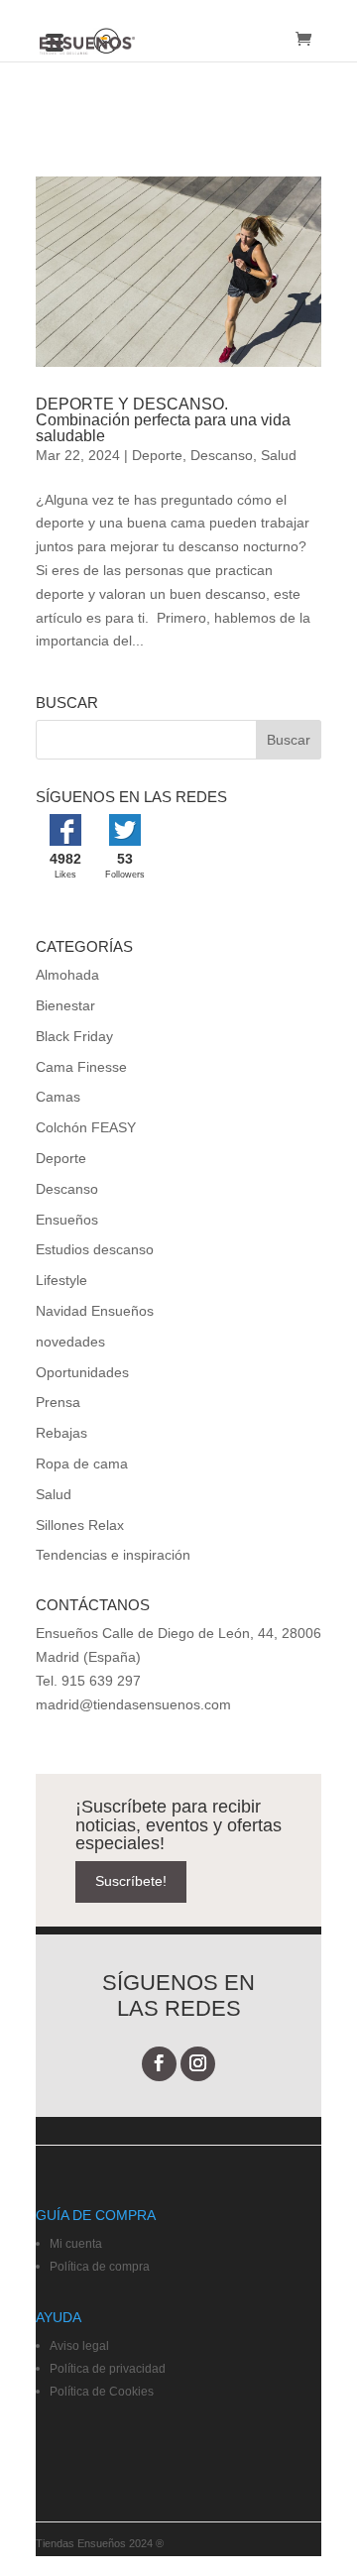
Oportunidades (82, 1372)
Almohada (67, 975)
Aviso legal (79, 2346)
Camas (58, 1097)
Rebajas (61, 1433)
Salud (279, 455)
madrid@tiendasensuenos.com (133, 1704)
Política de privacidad (108, 2369)
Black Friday (74, 1036)
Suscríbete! (131, 1881)
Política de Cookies (102, 2392)
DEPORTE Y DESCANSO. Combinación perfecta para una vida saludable (163, 420)
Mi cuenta (76, 2244)
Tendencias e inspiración (113, 1555)
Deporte (157, 455)
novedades (70, 1342)
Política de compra (100, 2267)
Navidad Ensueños (95, 1311)
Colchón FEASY (86, 1127)
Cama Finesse (81, 1067)
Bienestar (65, 1005)
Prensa (58, 1402)
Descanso (222, 455)
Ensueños (67, 1220)
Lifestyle (61, 1280)
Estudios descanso (95, 1249)
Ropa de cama (82, 1464)
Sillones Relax (80, 1525)
